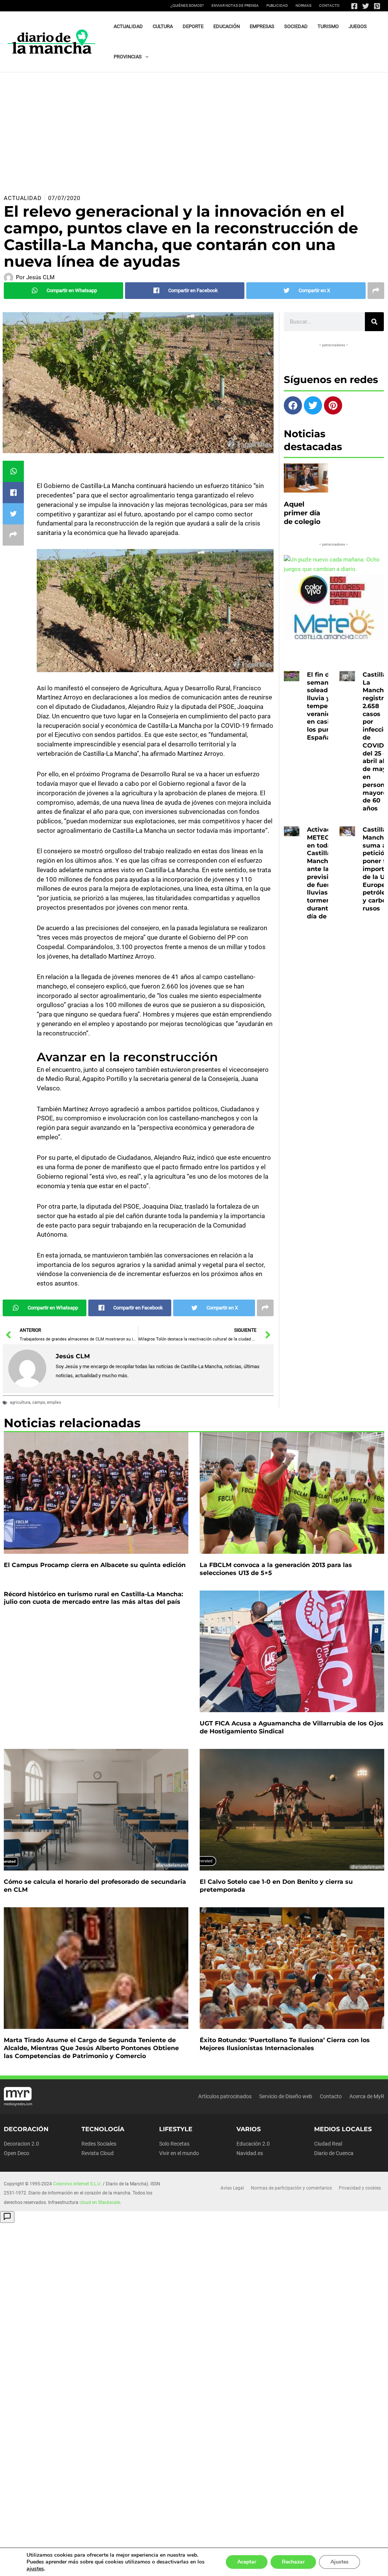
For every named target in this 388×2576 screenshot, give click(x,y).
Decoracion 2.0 (21, 2144)
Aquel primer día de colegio (302, 513)
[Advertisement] (194, 129)
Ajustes (339, 2562)
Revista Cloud (98, 2153)
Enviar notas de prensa (235, 5)
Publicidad (277, 5)
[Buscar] (374, 322)
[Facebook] (354, 6)
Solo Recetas (174, 2144)
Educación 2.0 (253, 2144)
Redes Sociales (99, 2144)
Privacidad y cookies (360, 2188)
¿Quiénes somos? (187, 5)
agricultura (20, 1402)
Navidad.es (250, 2153)
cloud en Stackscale (100, 2202)
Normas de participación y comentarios (291, 2188)
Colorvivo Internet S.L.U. (77, 2184)
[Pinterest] (377, 6)
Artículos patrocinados (225, 2096)
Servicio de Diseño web (286, 2096)
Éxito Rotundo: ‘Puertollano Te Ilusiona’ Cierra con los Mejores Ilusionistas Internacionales (285, 2044)
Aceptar (247, 2562)
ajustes (35, 2569)
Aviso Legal (232, 2188)
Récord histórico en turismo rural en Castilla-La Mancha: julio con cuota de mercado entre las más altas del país (93, 1598)
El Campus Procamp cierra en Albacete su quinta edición (95, 1565)
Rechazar (293, 2562)
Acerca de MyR (367, 2096)
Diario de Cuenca (334, 2153)
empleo (54, 1402)
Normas (304, 5)
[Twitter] (366, 6)
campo (39, 1402)
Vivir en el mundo (179, 2153)
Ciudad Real (328, 2144)
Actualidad (23, 198)
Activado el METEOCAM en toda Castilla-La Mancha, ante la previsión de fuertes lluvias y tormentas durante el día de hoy (326, 873)
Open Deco (16, 2153)
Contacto (329, 5)
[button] (145, 57)
